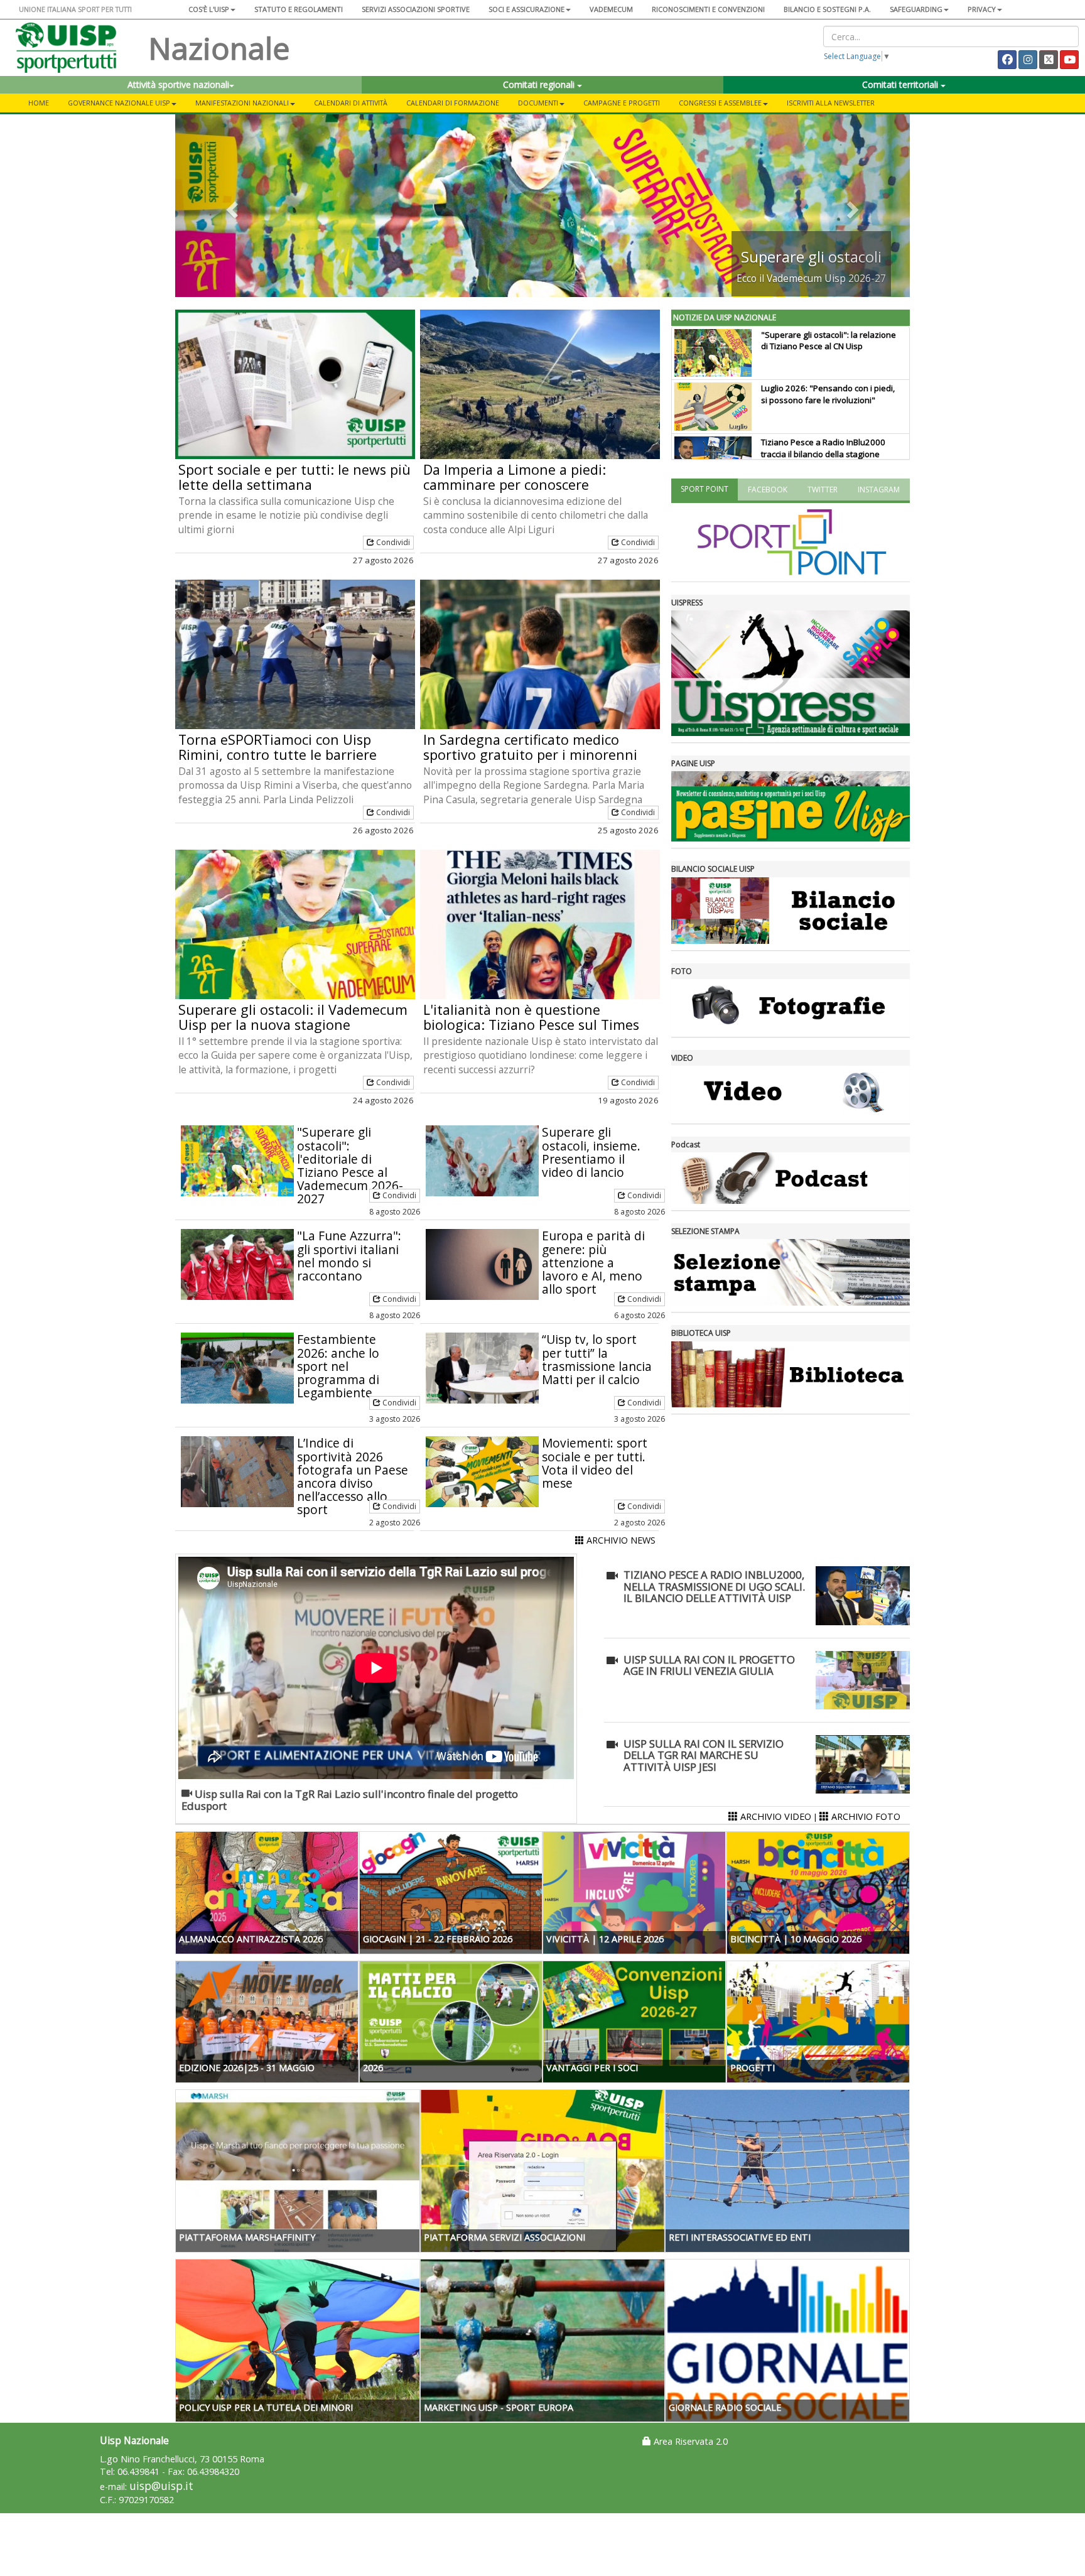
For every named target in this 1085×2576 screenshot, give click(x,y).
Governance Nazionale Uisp (119, 103)
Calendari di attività (351, 103)
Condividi (392, 542)
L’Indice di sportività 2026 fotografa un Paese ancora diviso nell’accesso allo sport (353, 1476)
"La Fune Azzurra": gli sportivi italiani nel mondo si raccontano (349, 1255)
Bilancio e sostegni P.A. (827, 9)
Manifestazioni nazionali (242, 103)
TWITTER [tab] (823, 490)
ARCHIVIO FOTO (865, 1816)
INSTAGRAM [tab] (879, 490)
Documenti (538, 103)
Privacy (982, 9)
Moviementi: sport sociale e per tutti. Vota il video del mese (595, 1463)
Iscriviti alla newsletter (831, 103)
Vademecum (611, 9)
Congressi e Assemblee (720, 103)
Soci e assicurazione (526, 9)
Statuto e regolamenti (299, 9)
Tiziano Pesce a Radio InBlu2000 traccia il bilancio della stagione (823, 448)
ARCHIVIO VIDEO (775, 1816)
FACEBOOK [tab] (768, 490)
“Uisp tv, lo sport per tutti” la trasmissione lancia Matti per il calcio (597, 1359)
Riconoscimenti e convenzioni (708, 9)
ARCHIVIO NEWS (620, 1540)
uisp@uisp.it (161, 2486)
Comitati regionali (540, 84)
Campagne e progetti (622, 103)
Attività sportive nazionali (178, 84)
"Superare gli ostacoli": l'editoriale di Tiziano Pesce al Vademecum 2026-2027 (350, 1165)
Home (39, 103)
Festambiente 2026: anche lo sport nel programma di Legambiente (338, 1366)
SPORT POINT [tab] (704, 489)
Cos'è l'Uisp (209, 9)
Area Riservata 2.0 (689, 2441)
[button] (230, 206)
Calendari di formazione (453, 103)
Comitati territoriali (901, 84)
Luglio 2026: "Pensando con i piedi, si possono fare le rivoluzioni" (828, 394)
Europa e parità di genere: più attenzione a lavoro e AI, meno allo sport (593, 1262)
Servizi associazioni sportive (416, 9)
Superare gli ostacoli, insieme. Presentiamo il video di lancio (591, 1152)
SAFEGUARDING (916, 9)
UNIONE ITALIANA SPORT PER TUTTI (75, 9)
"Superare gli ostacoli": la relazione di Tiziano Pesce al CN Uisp (829, 341)
